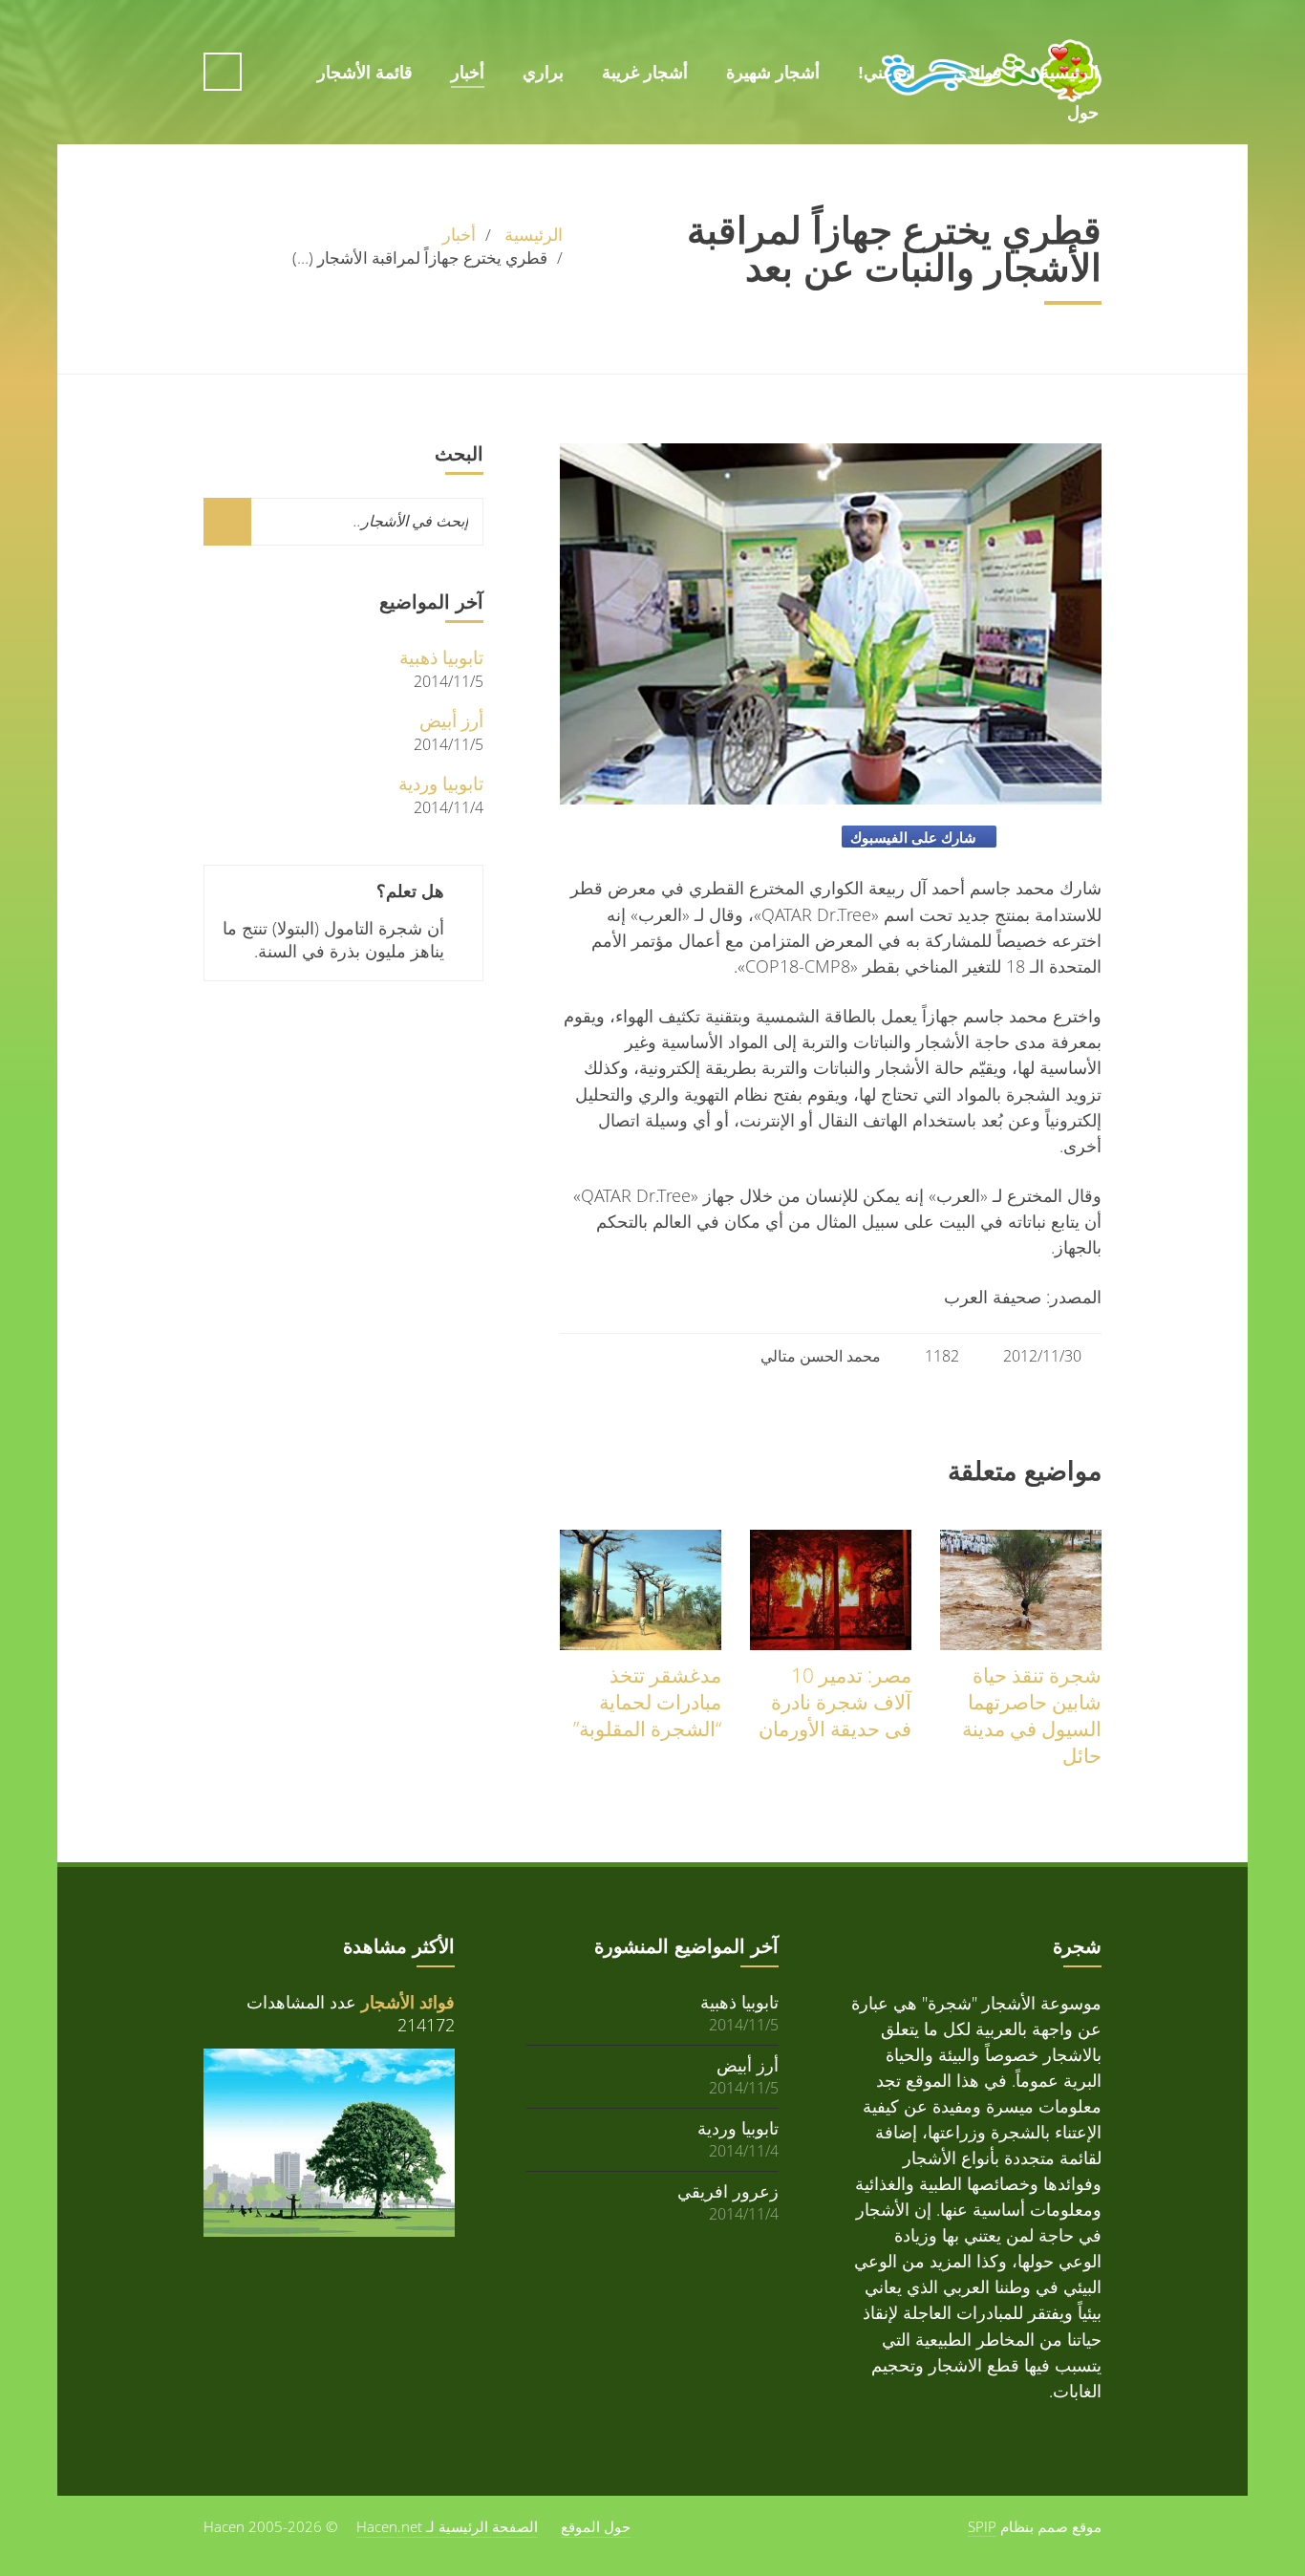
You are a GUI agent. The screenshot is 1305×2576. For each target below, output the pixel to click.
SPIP (982, 2526)
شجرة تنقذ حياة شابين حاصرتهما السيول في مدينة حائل (1032, 1715)
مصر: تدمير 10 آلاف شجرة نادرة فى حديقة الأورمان (835, 1702)
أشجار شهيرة (773, 73)
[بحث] (227, 522)
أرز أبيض (451, 720)
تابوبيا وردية (441, 783)
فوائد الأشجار (408, 2002)
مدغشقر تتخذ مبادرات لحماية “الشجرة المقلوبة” (647, 1702)
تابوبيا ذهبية (441, 657)
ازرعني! (887, 73)
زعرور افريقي (728, 2190)
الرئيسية (1070, 73)
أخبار (468, 73)
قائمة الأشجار (365, 73)
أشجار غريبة (645, 73)
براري (543, 73)
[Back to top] (86, 2467)
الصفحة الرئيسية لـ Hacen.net (447, 2526)
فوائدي (978, 73)
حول (1083, 32)
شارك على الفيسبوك (913, 837)
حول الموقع (596, 2526)
